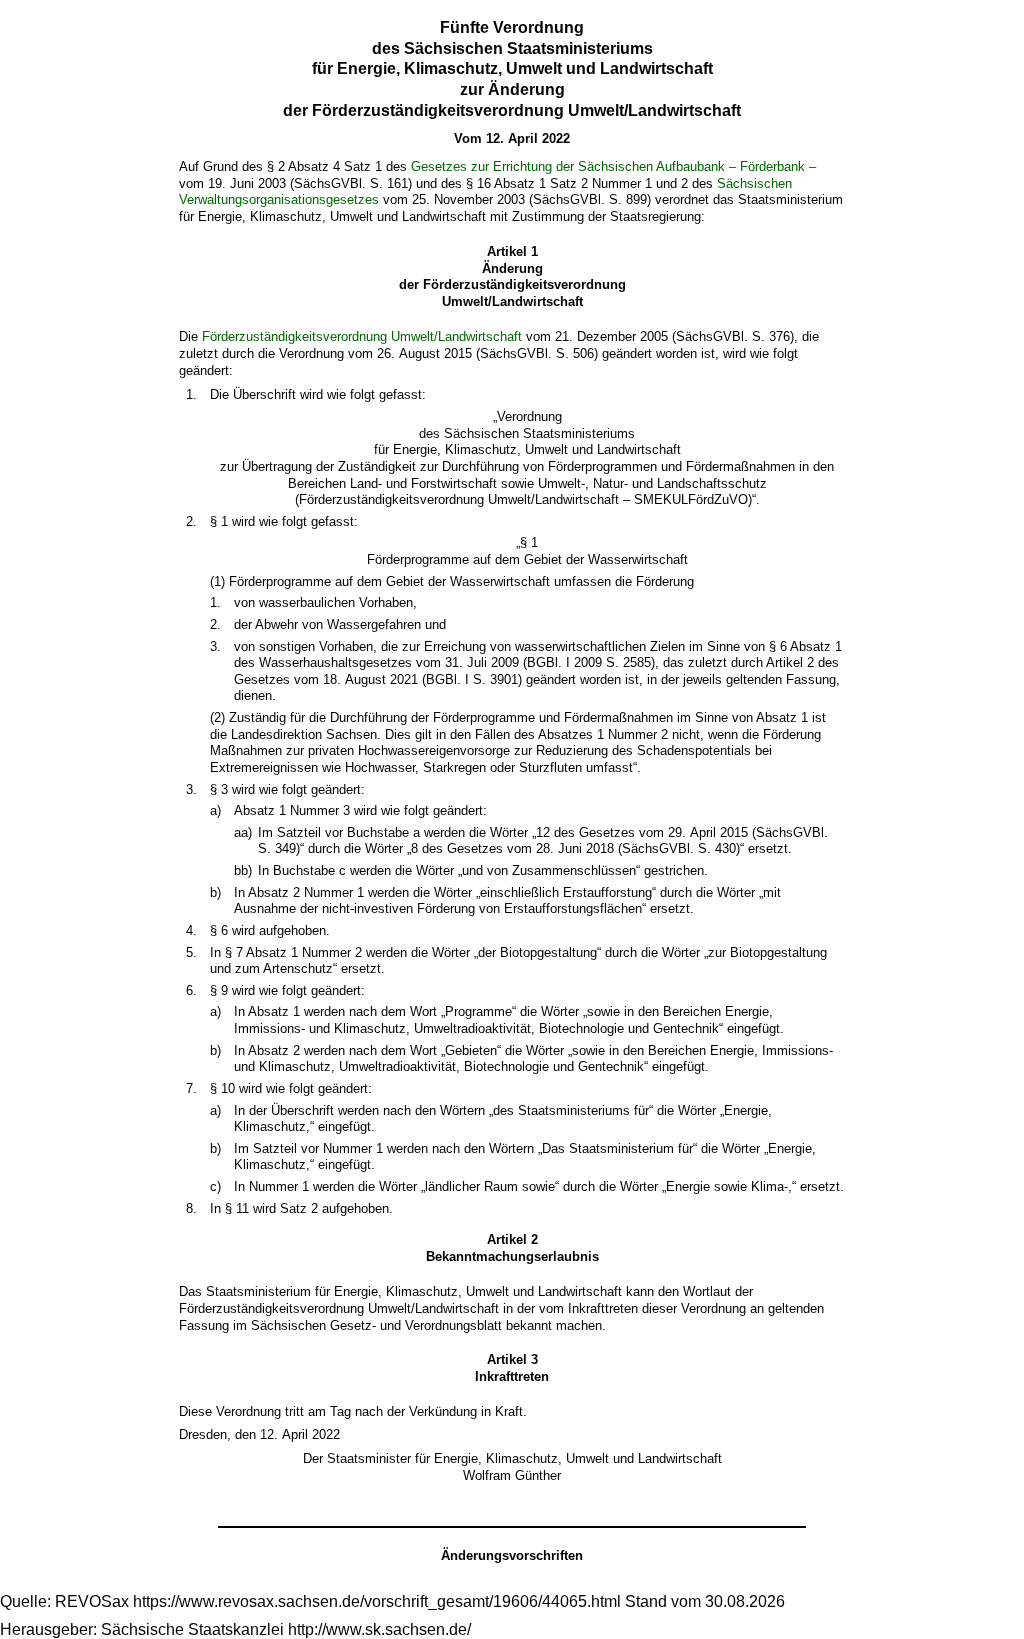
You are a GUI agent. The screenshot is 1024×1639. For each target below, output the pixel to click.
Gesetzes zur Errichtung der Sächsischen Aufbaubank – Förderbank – (613, 166)
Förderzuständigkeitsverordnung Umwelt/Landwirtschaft (362, 336)
